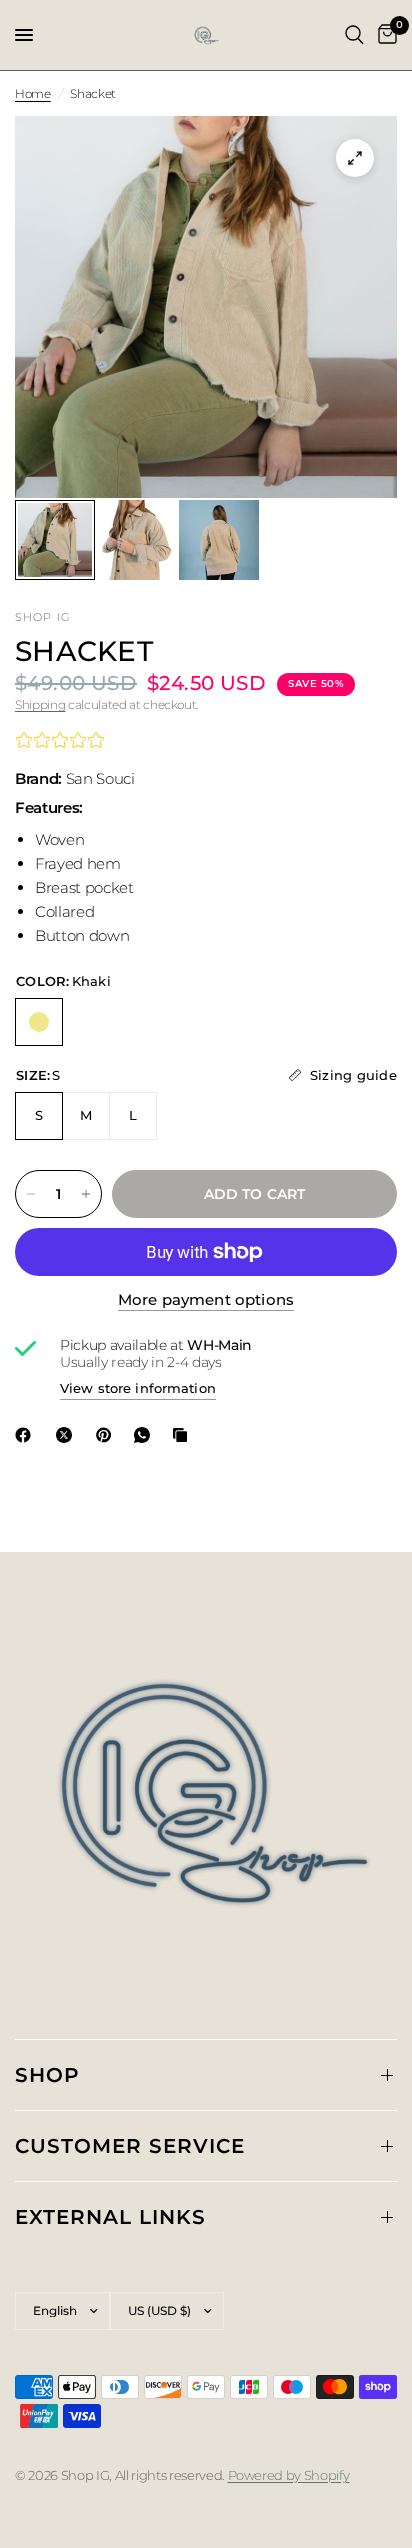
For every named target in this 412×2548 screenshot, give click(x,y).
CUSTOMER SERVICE (130, 2146)
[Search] (354, 35)
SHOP (47, 2075)
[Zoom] (355, 158)
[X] (68, 1435)
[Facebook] (27, 1435)
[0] (384, 35)
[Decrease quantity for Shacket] (31, 1194)
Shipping (40, 704)
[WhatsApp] (146, 1435)
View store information (138, 1388)
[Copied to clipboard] (184, 1435)
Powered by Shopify (289, 2475)
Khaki (39, 1022)
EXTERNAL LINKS (110, 2217)
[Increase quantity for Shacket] (86, 1194)
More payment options (206, 1299)
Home (33, 93)
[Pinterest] (108, 1435)
